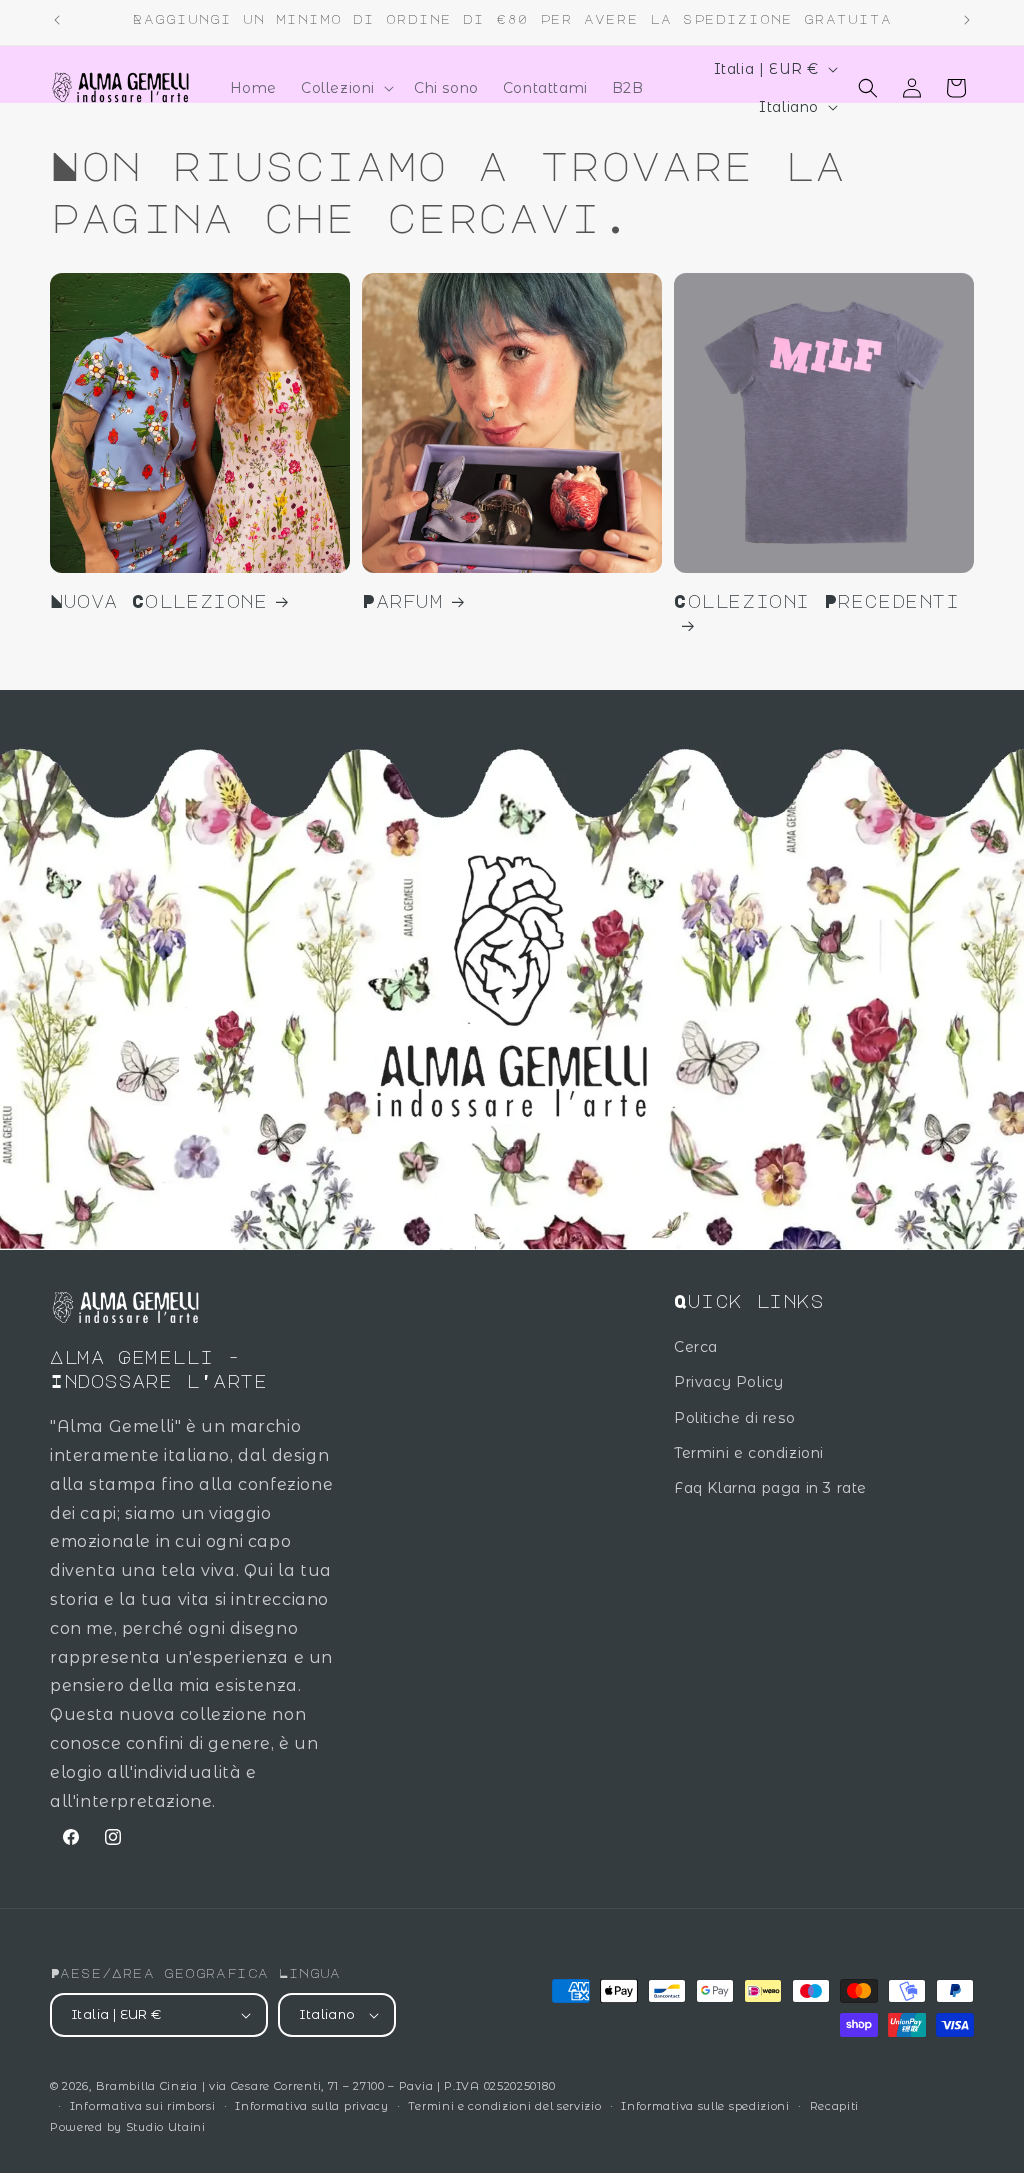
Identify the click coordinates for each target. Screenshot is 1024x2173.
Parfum (403, 601)
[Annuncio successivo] (967, 20)
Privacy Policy (728, 1382)
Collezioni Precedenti (817, 601)
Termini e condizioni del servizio (504, 2106)
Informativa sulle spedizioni (705, 2106)
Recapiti (835, 2106)
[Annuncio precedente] (57, 20)
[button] (345, 88)
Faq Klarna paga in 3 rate (770, 1488)
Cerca (696, 1347)
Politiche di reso (734, 1418)
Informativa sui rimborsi (143, 2106)
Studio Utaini (166, 2127)
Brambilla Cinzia (149, 2086)
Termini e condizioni (749, 1453)
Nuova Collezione (159, 601)
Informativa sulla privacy (312, 2106)
